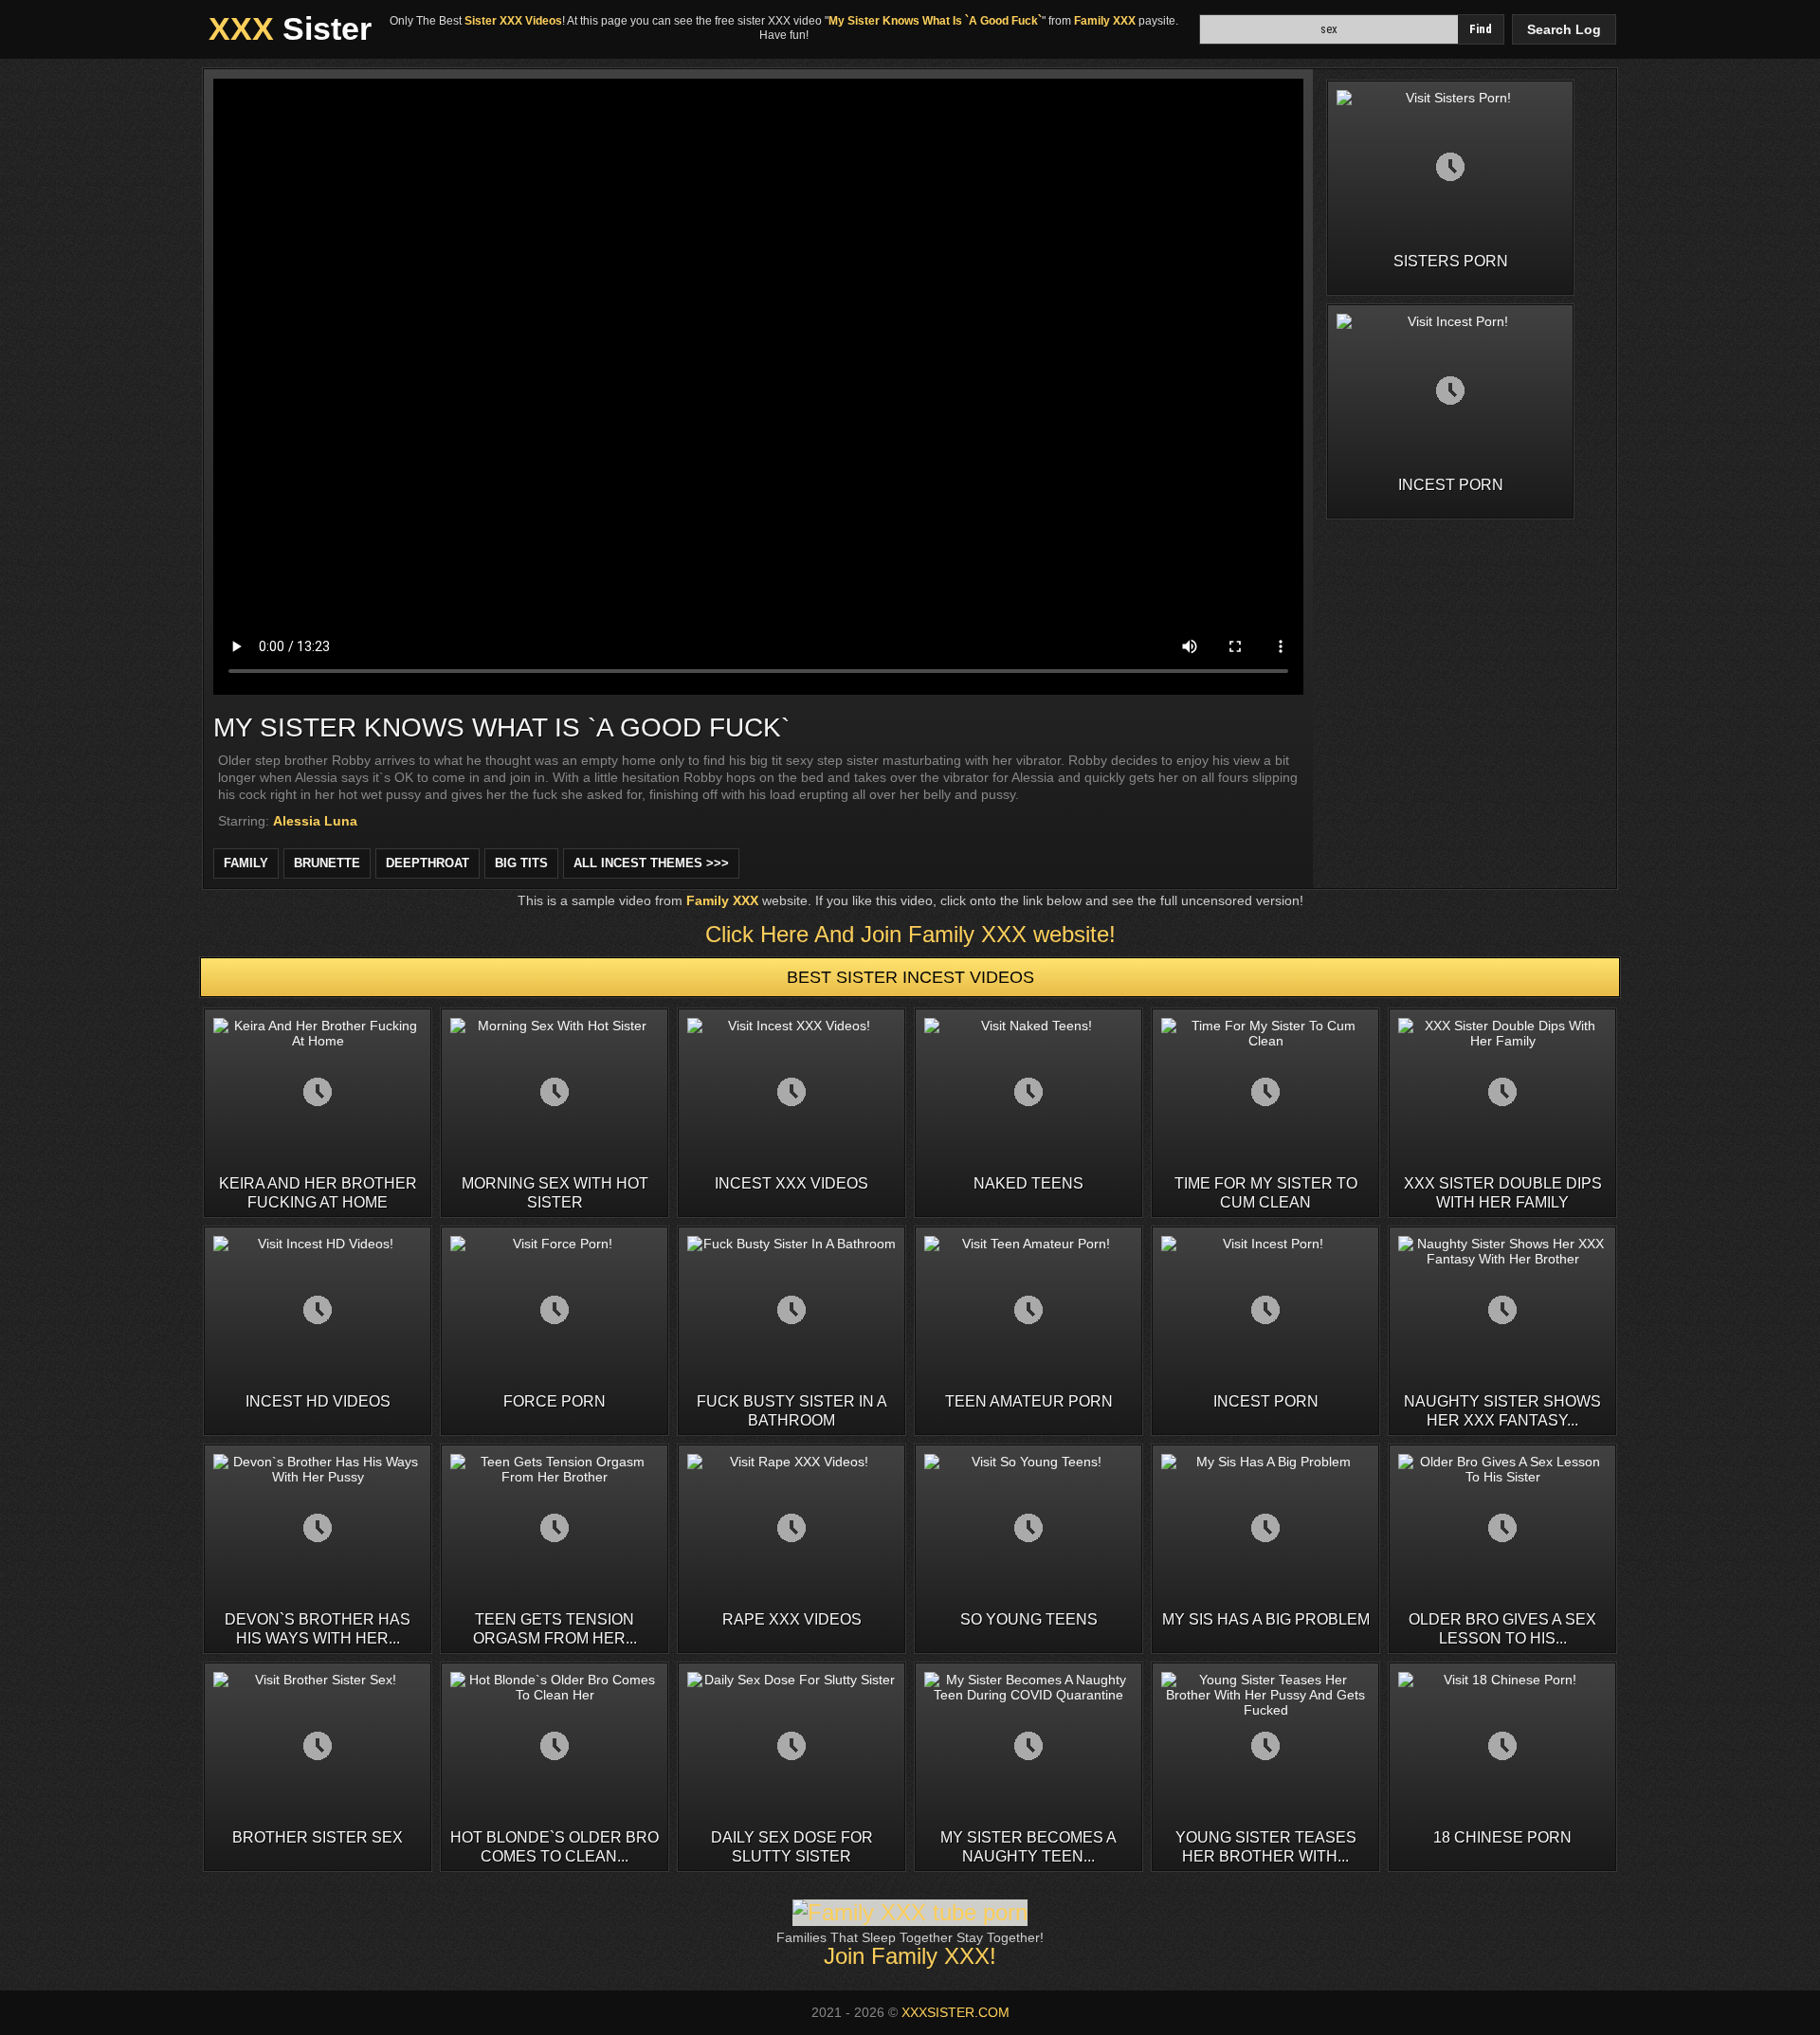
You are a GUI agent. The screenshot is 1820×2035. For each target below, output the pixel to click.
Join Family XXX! (910, 1956)
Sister (290, 28)
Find (1481, 29)
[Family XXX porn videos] (910, 1912)
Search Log (1564, 29)
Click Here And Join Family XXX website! (910, 934)
